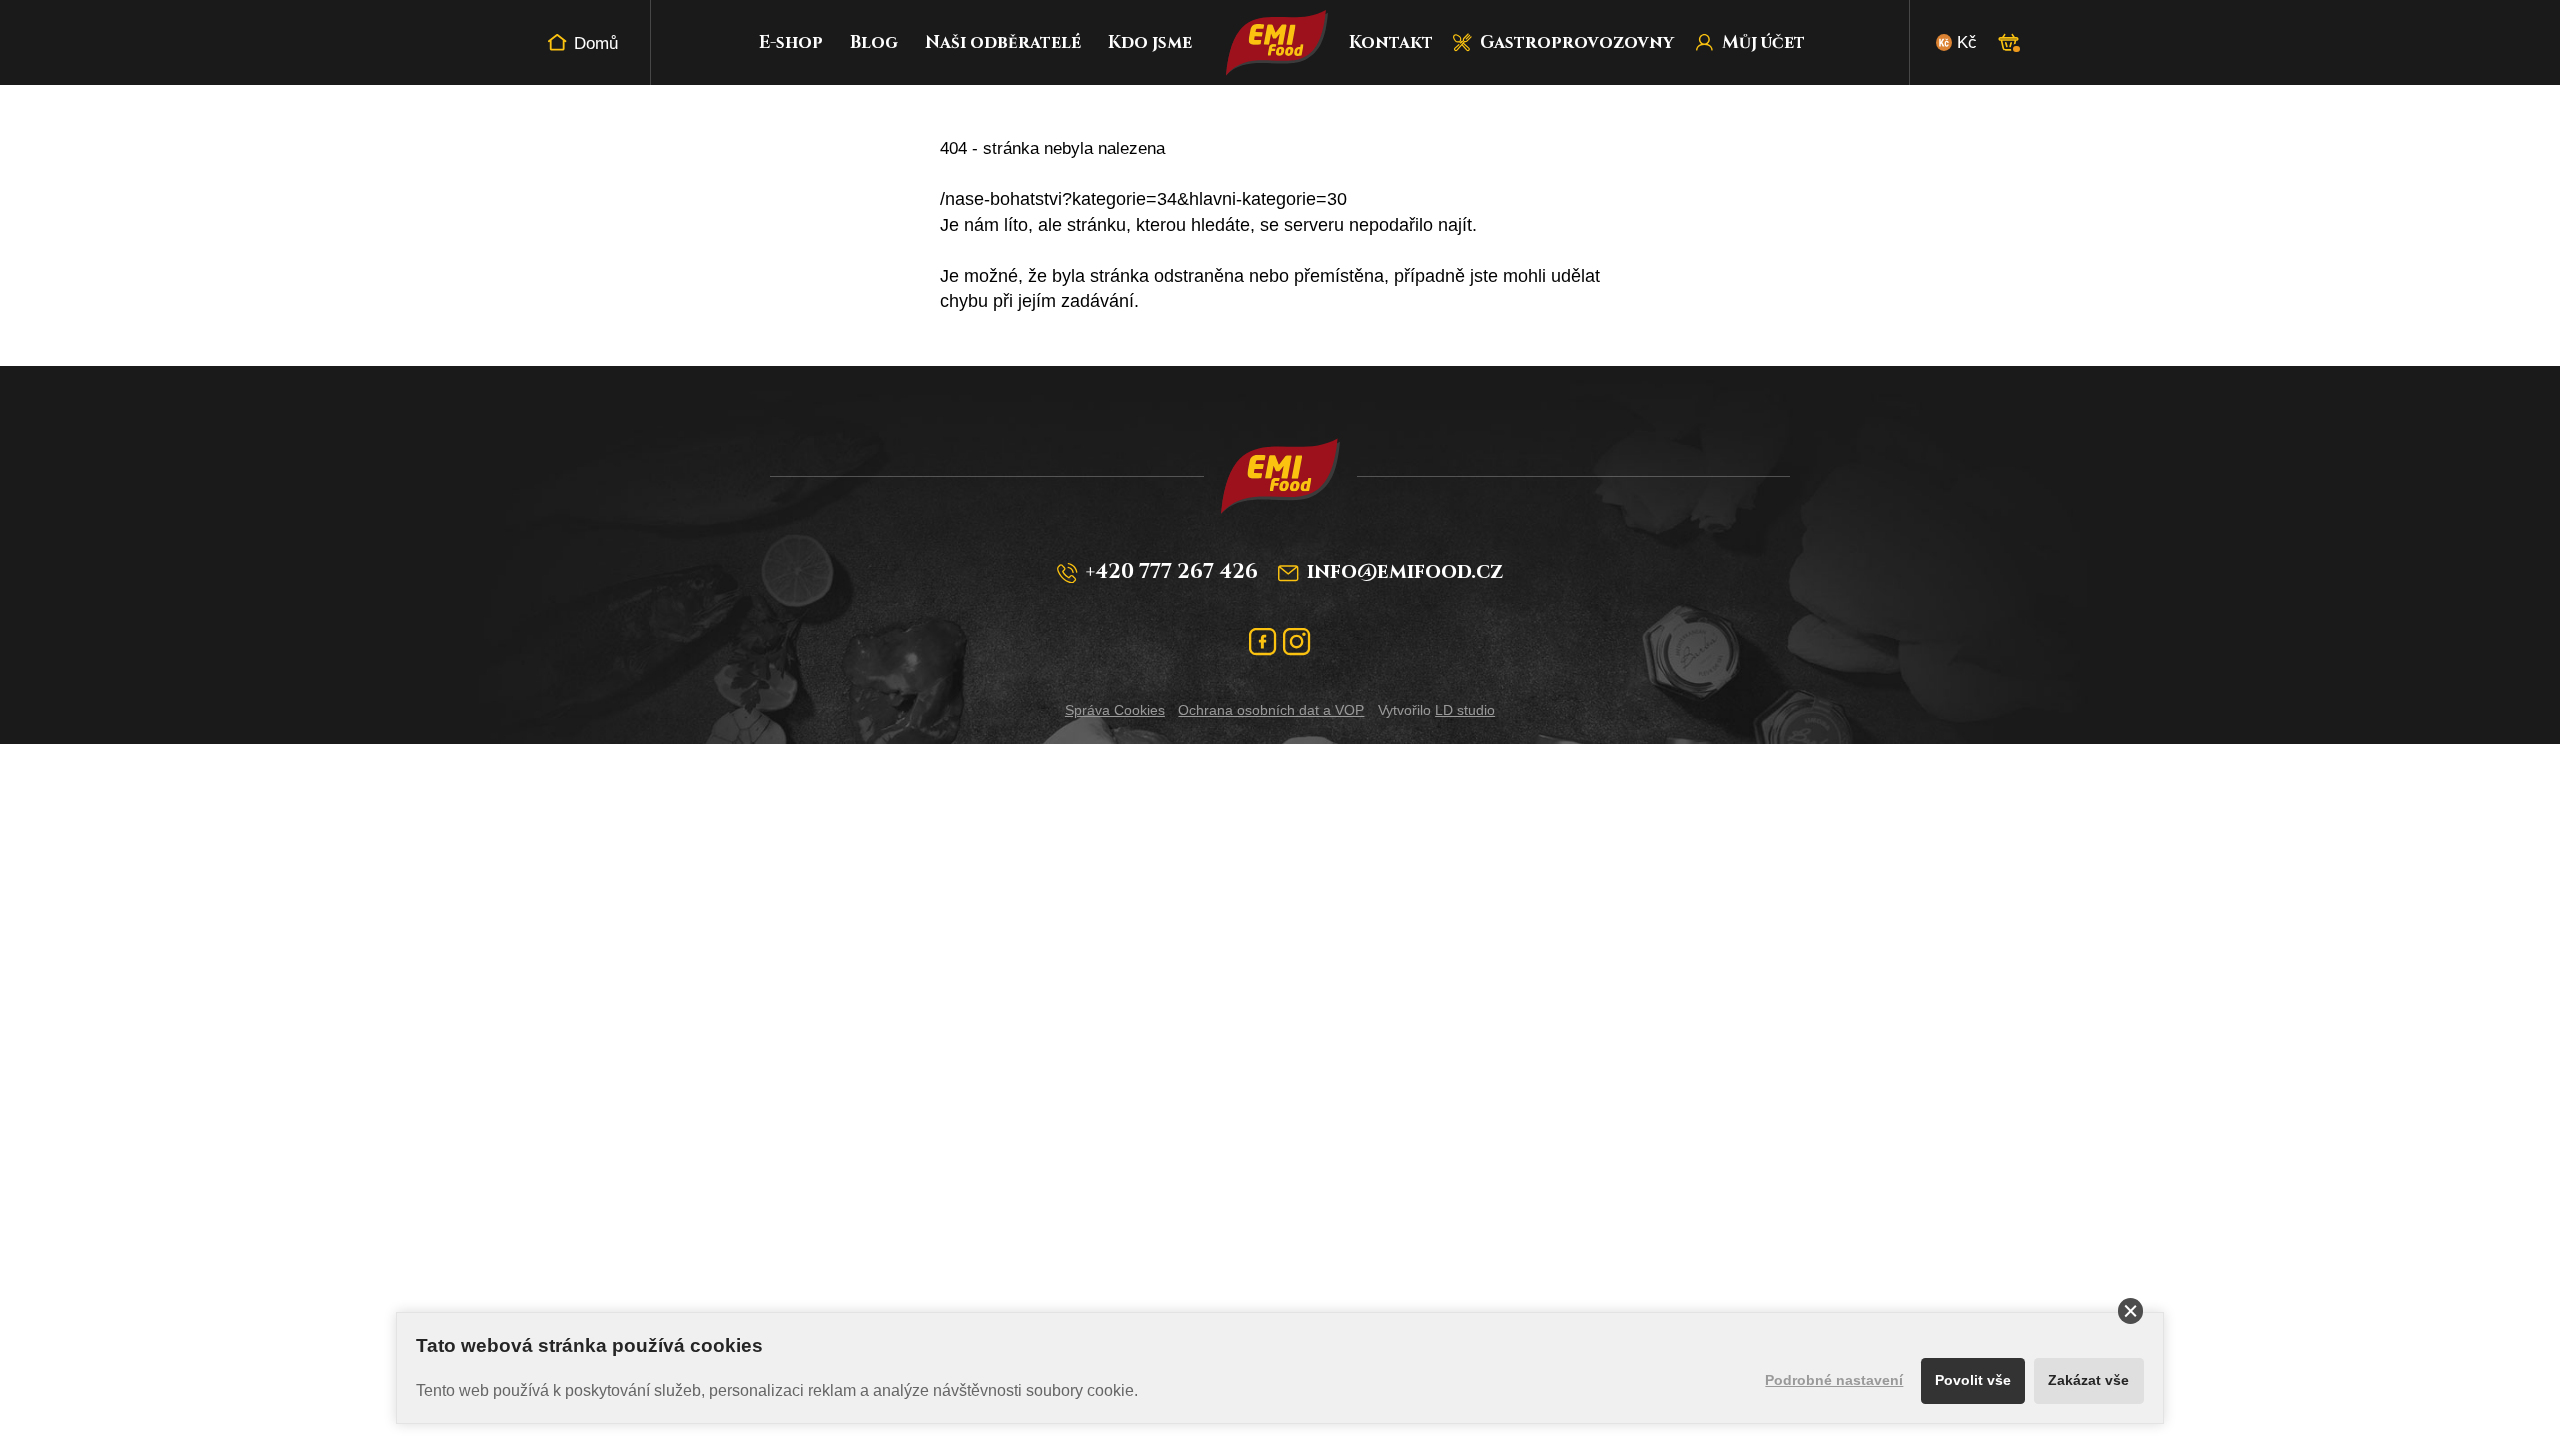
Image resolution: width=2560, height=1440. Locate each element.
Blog (874, 42)
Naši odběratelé (1003, 42)
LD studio (1465, 710)
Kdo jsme (1150, 42)
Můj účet (1763, 42)
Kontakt (1391, 42)
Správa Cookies (1115, 710)
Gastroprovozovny (1577, 42)
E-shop (791, 42)
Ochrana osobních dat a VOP (1271, 710)
